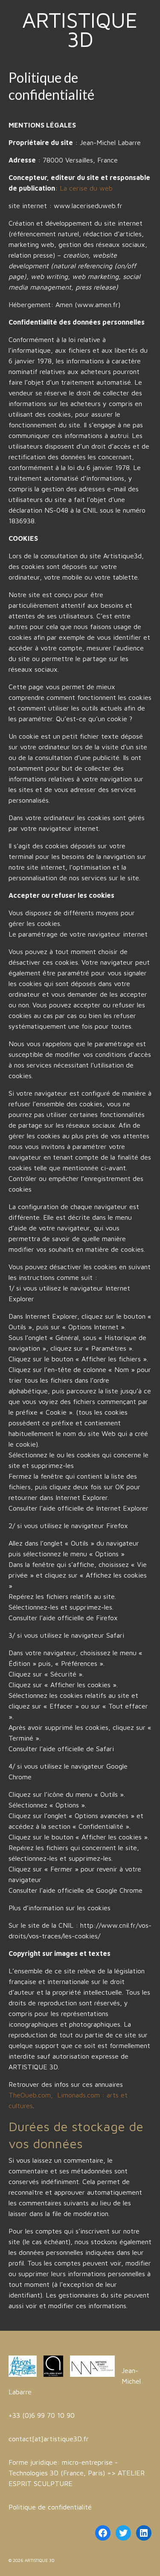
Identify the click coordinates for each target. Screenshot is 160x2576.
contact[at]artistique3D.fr (49, 2439)
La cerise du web (86, 188)
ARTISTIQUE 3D (80, 29)
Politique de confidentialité (50, 2507)
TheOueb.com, (32, 2095)
